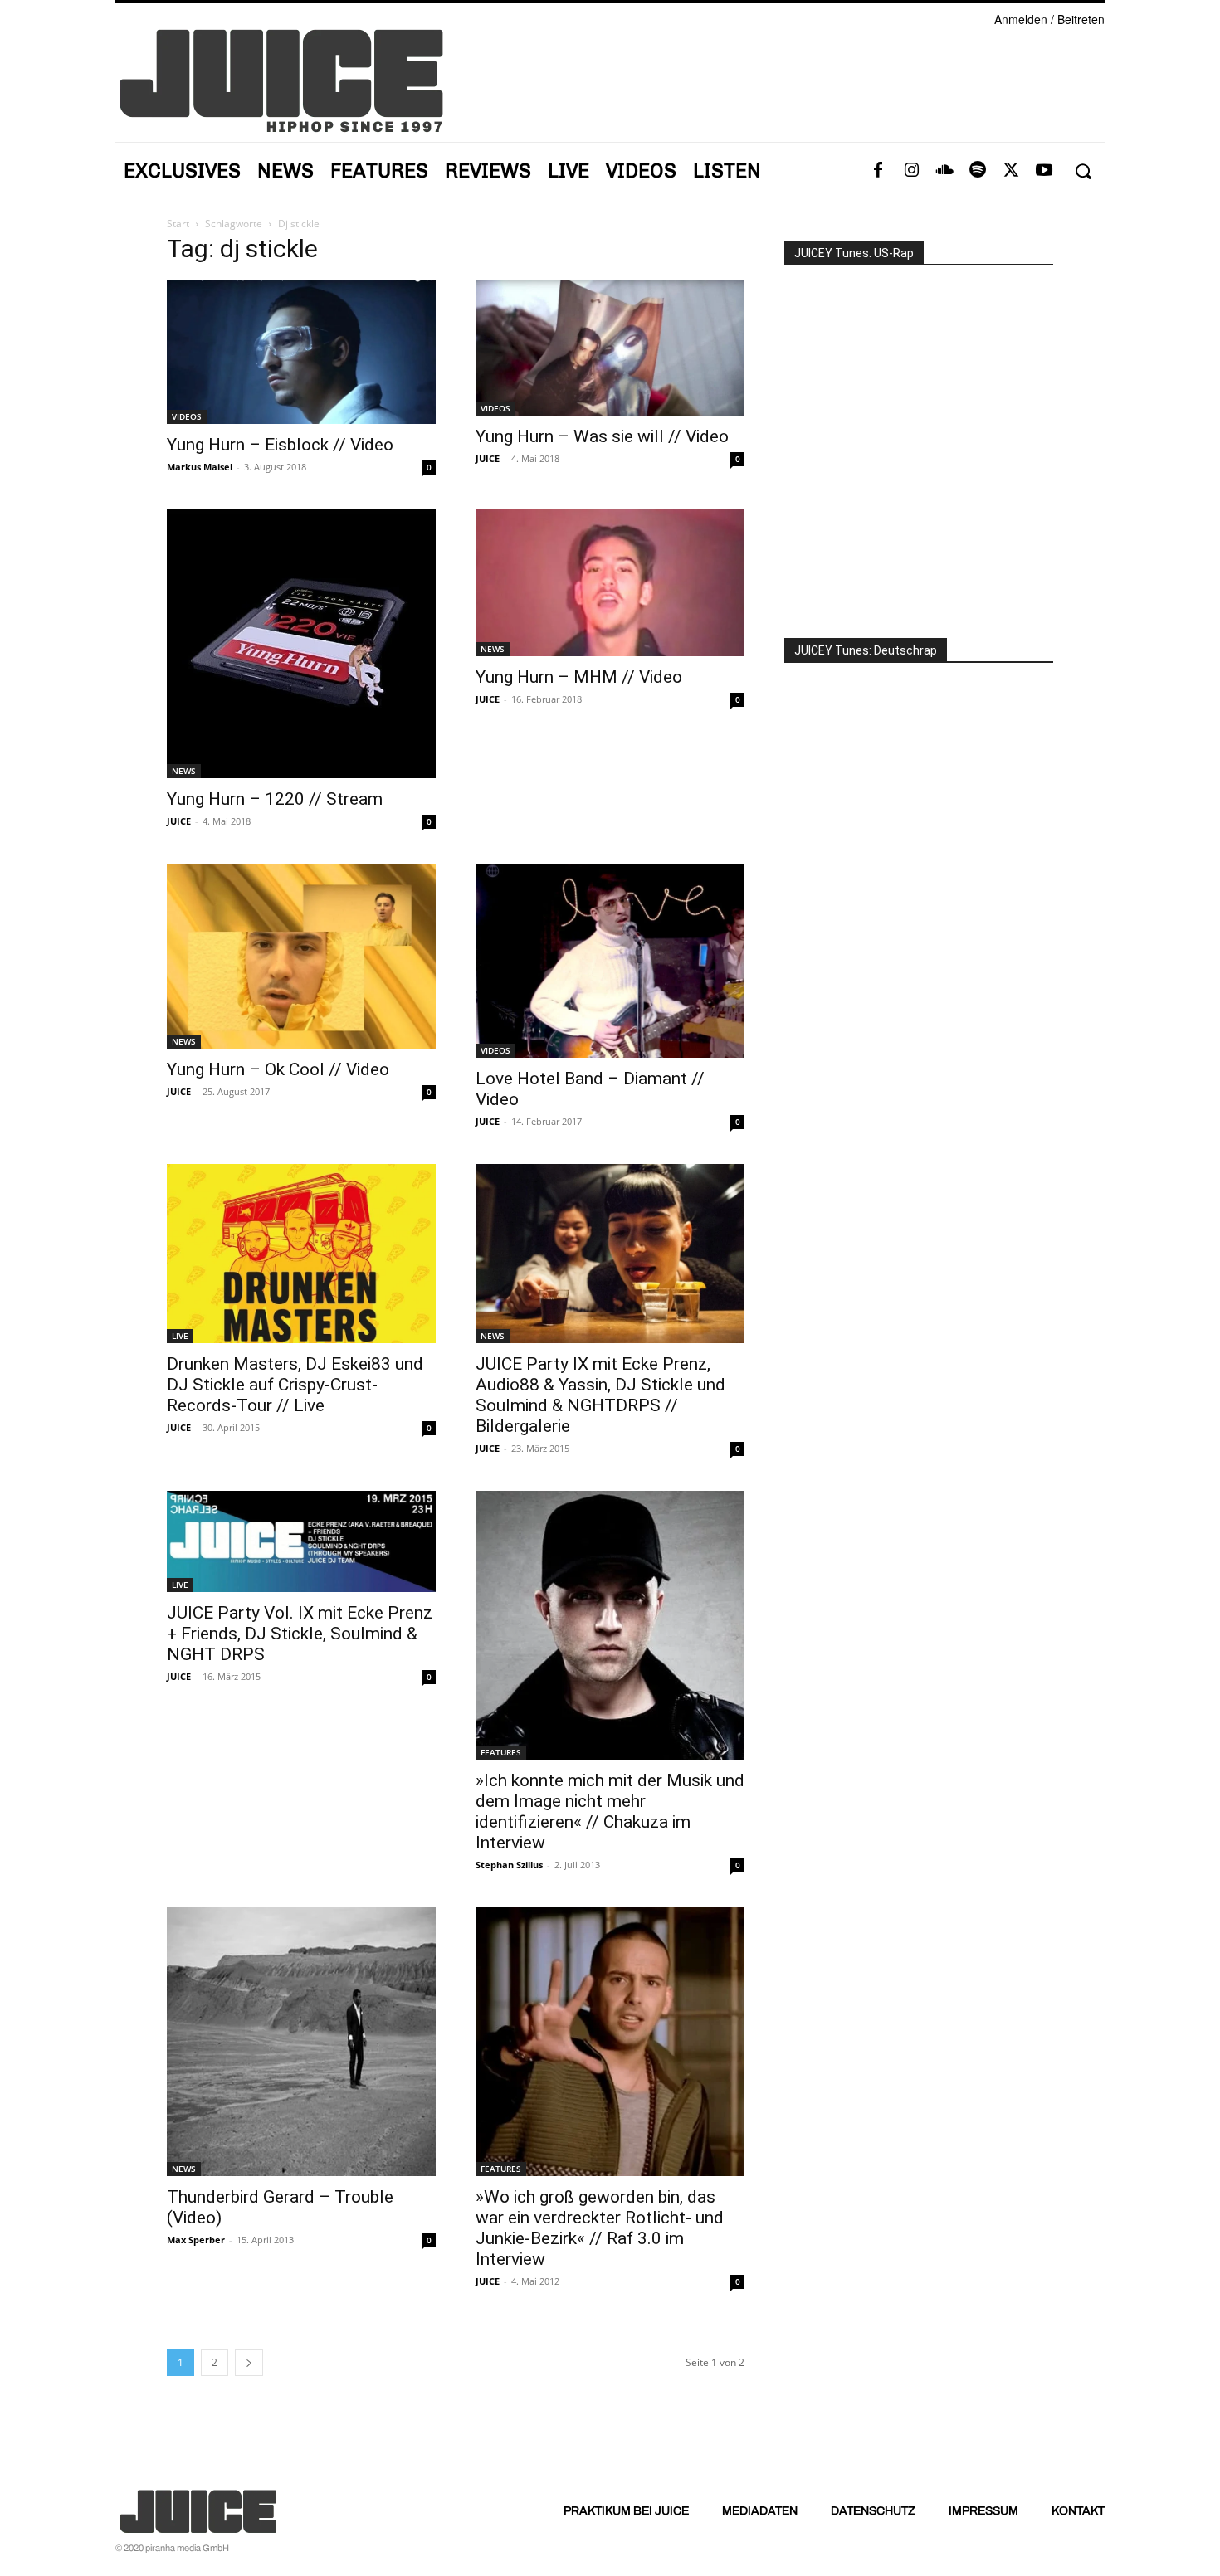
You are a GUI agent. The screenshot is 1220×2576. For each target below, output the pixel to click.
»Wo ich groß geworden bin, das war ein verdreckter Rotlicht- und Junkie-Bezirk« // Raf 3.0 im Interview (600, 2228)
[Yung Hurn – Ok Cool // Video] (301, 956)
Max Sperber (196, 2240)
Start (178, 224)
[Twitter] (1011, 171)
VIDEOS (187, 416)
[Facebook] (878, 171)
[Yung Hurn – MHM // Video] (610, 583)
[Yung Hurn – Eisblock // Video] (301, 352)
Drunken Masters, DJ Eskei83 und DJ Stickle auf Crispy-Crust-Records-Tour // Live (295, 1385)
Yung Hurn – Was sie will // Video (602, 436)
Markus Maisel (200, 467)
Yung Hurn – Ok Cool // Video (278, 1069)
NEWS (184, 771)
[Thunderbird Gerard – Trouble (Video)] (301, 2042)
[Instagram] (911, 171)
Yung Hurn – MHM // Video (579, 677)
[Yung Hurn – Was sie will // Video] (610, 348)
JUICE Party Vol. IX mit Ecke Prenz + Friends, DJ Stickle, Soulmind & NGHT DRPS (300, 1634)
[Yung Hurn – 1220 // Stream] (301, 644)
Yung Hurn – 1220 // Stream (275, 799)
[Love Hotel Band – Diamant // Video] (610, 961)
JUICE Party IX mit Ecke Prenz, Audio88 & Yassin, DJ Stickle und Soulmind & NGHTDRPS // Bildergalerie (600, 1395)
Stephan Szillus (509, 1865)
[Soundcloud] (944, 171)
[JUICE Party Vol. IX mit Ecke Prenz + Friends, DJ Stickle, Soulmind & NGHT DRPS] (301, 1541)
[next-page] (249, 2362)
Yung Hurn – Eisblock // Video (280, 445)
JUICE (488, 458)
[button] (1083, 171)
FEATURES (501, 1752)
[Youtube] (1044, 171)
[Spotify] (978, 171)
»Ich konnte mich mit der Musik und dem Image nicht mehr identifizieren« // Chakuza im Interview (610, 1811)
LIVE (180, 1336)
